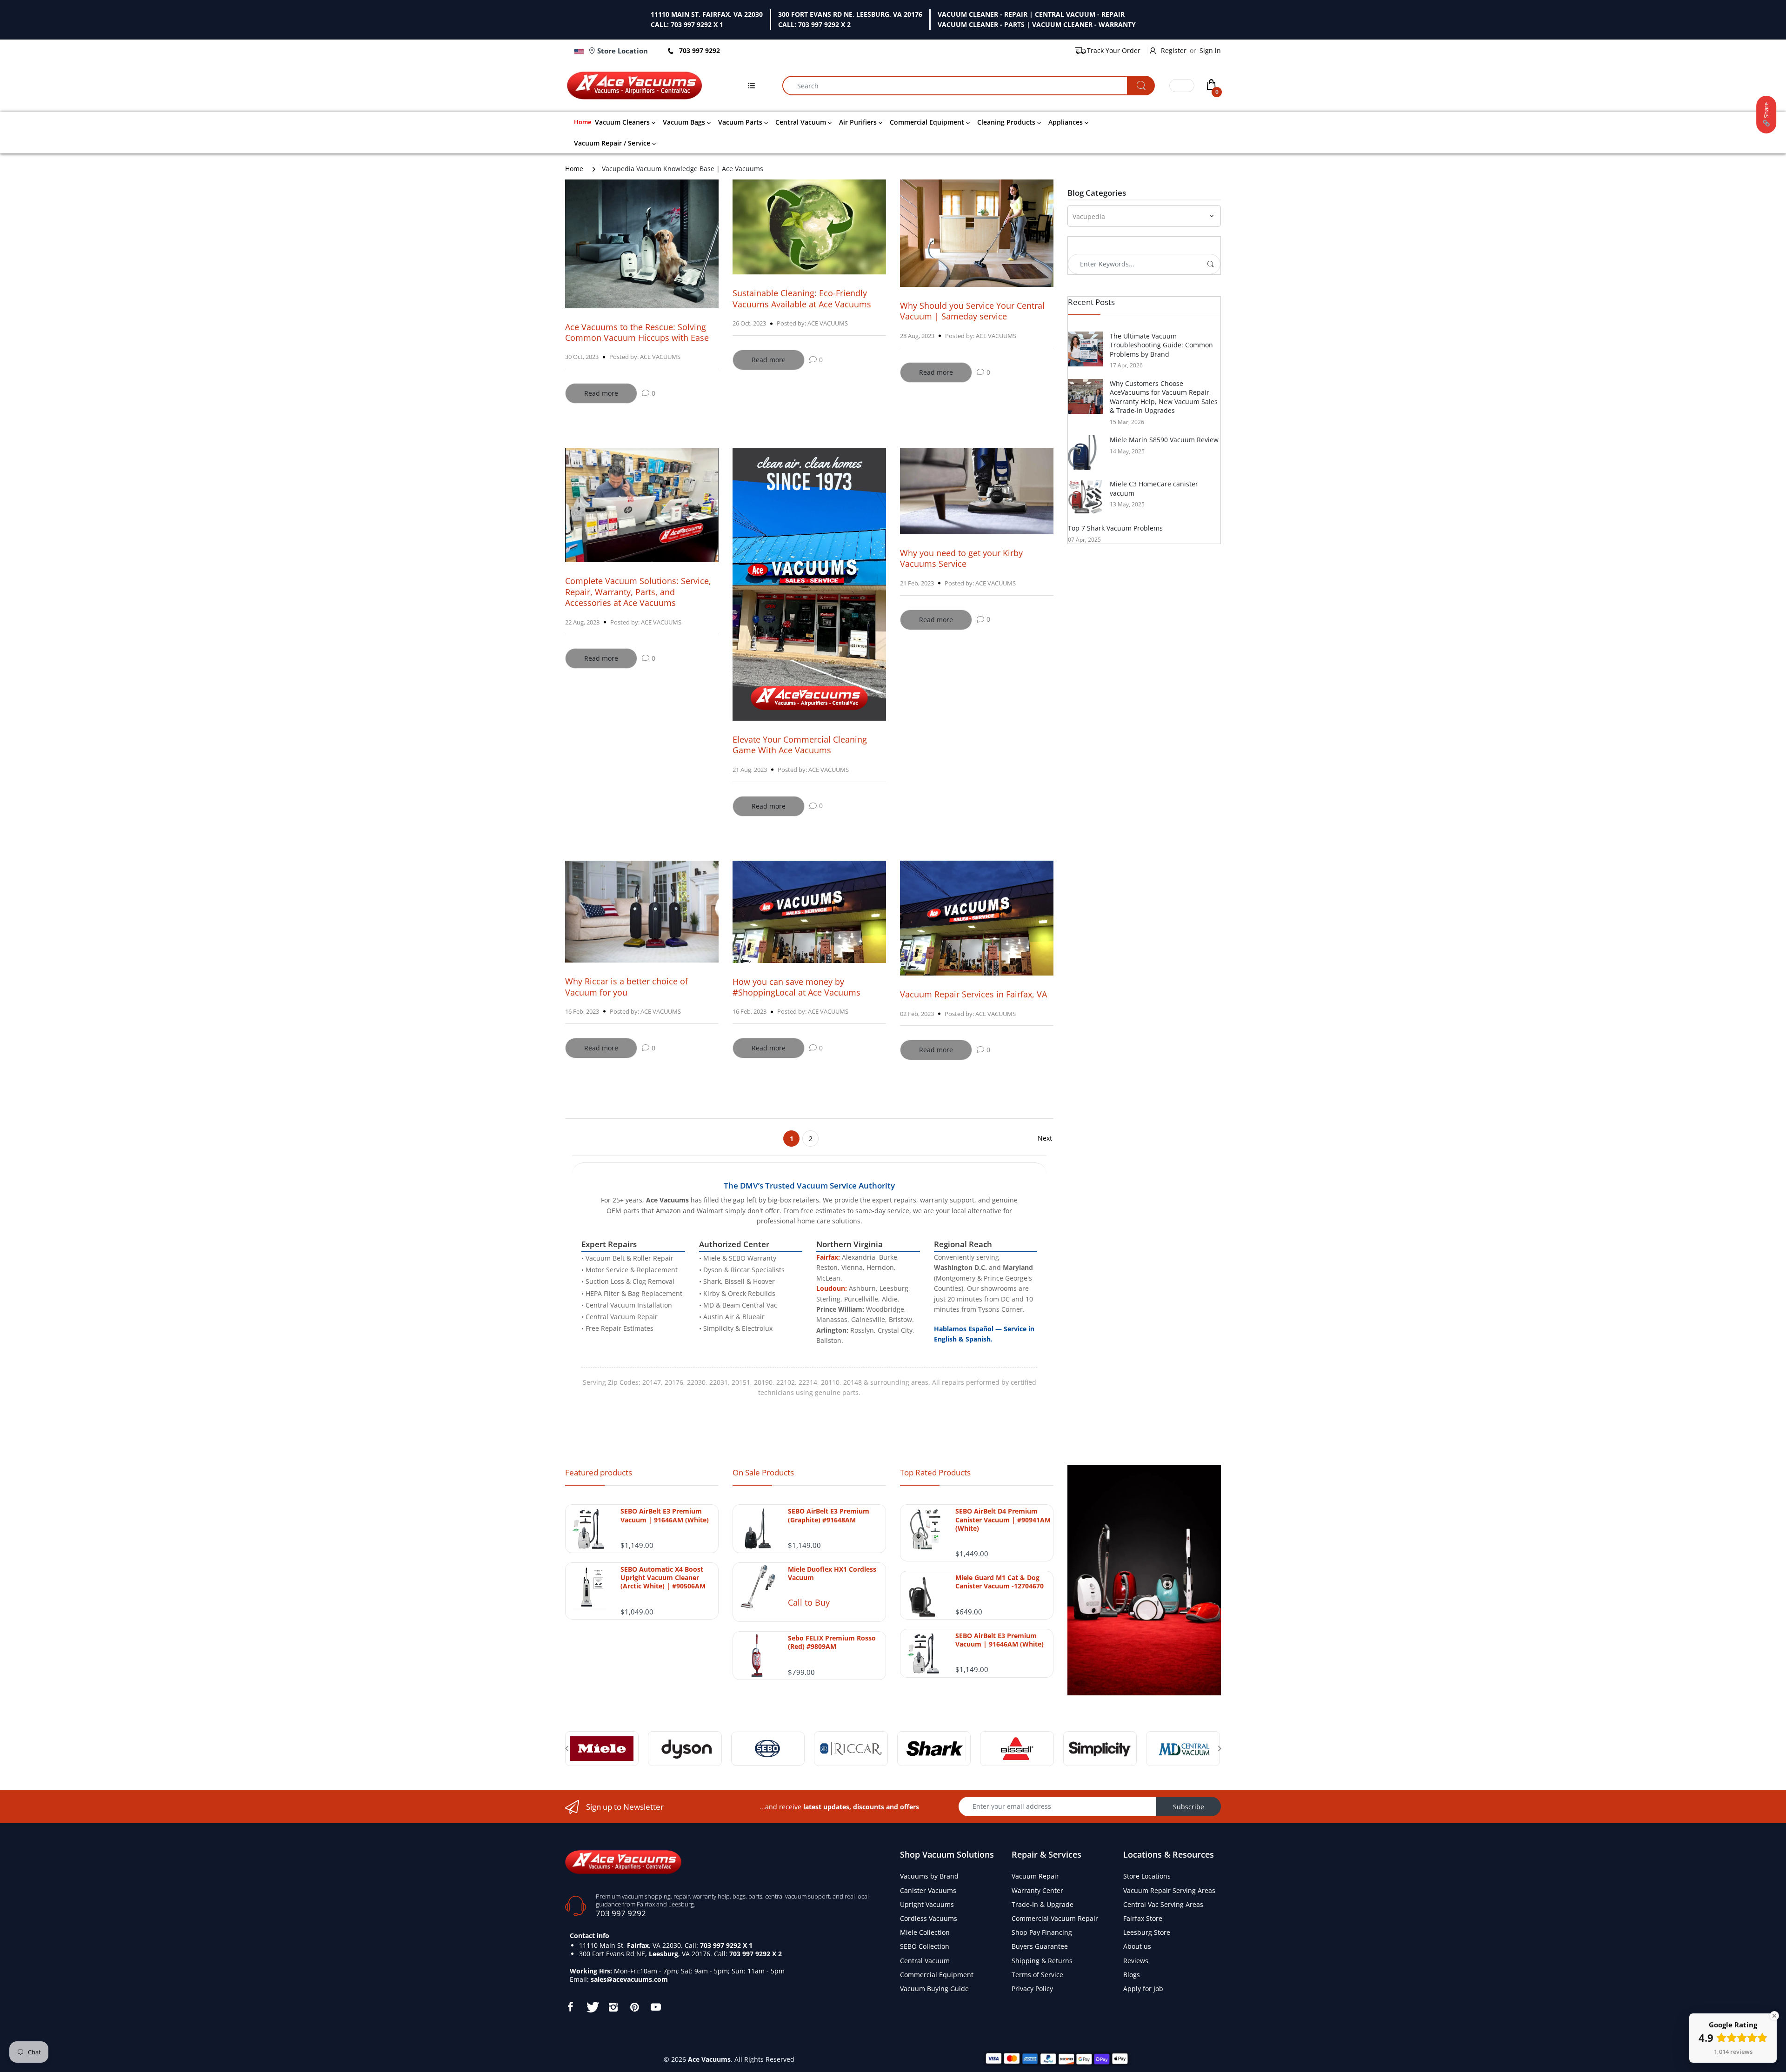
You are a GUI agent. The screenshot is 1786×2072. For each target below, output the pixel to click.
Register (1174, 50)
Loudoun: (832, 1288)
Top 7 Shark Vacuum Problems (1115, 528)
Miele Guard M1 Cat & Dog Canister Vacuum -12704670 (1000, 1582)
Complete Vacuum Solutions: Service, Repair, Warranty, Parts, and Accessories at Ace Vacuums (638, 592)
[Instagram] (613, 2007)
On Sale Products (763, 1472)
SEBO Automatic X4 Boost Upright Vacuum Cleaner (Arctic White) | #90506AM (663, 1578)
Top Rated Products (935, 1472)
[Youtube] (656, 2007)
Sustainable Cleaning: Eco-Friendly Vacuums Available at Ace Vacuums (802, 298)
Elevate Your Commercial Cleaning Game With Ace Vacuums (800, 745)
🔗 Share (1766, 115)
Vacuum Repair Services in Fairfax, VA (973, 994)
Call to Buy (809, 1602)
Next (1045, 1138)
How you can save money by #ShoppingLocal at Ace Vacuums (796, 987)
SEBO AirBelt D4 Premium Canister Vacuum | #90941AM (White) (1003, 1520)
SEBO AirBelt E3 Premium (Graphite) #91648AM (829, 1515)
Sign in (1210, 50)
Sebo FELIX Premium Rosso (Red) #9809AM (832, 1642)
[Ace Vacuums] (623, 1861)
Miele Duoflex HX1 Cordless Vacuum (832, 1574)
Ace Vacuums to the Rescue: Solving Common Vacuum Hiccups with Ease (637, 332)
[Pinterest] (634, 2007)
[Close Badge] (1774, 2016)
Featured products (599, 1472)
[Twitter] (592, 2007)
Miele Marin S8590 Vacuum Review (1164, 440)
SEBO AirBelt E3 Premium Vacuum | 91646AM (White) (665, 1515)
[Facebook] (570, 2007)
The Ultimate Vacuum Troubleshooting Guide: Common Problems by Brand (1161, 345)
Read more (601, 393)
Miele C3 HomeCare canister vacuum (1154, 488)
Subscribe (1189, 1807)
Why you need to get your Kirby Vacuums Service (961, 558)
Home (574, 169)
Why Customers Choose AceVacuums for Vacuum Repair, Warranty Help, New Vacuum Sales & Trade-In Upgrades (1164, 397)
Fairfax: (828, 1257)
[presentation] (566, 1748)
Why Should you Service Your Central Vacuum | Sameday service (972, 311)
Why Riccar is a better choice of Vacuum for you (626, 986)
